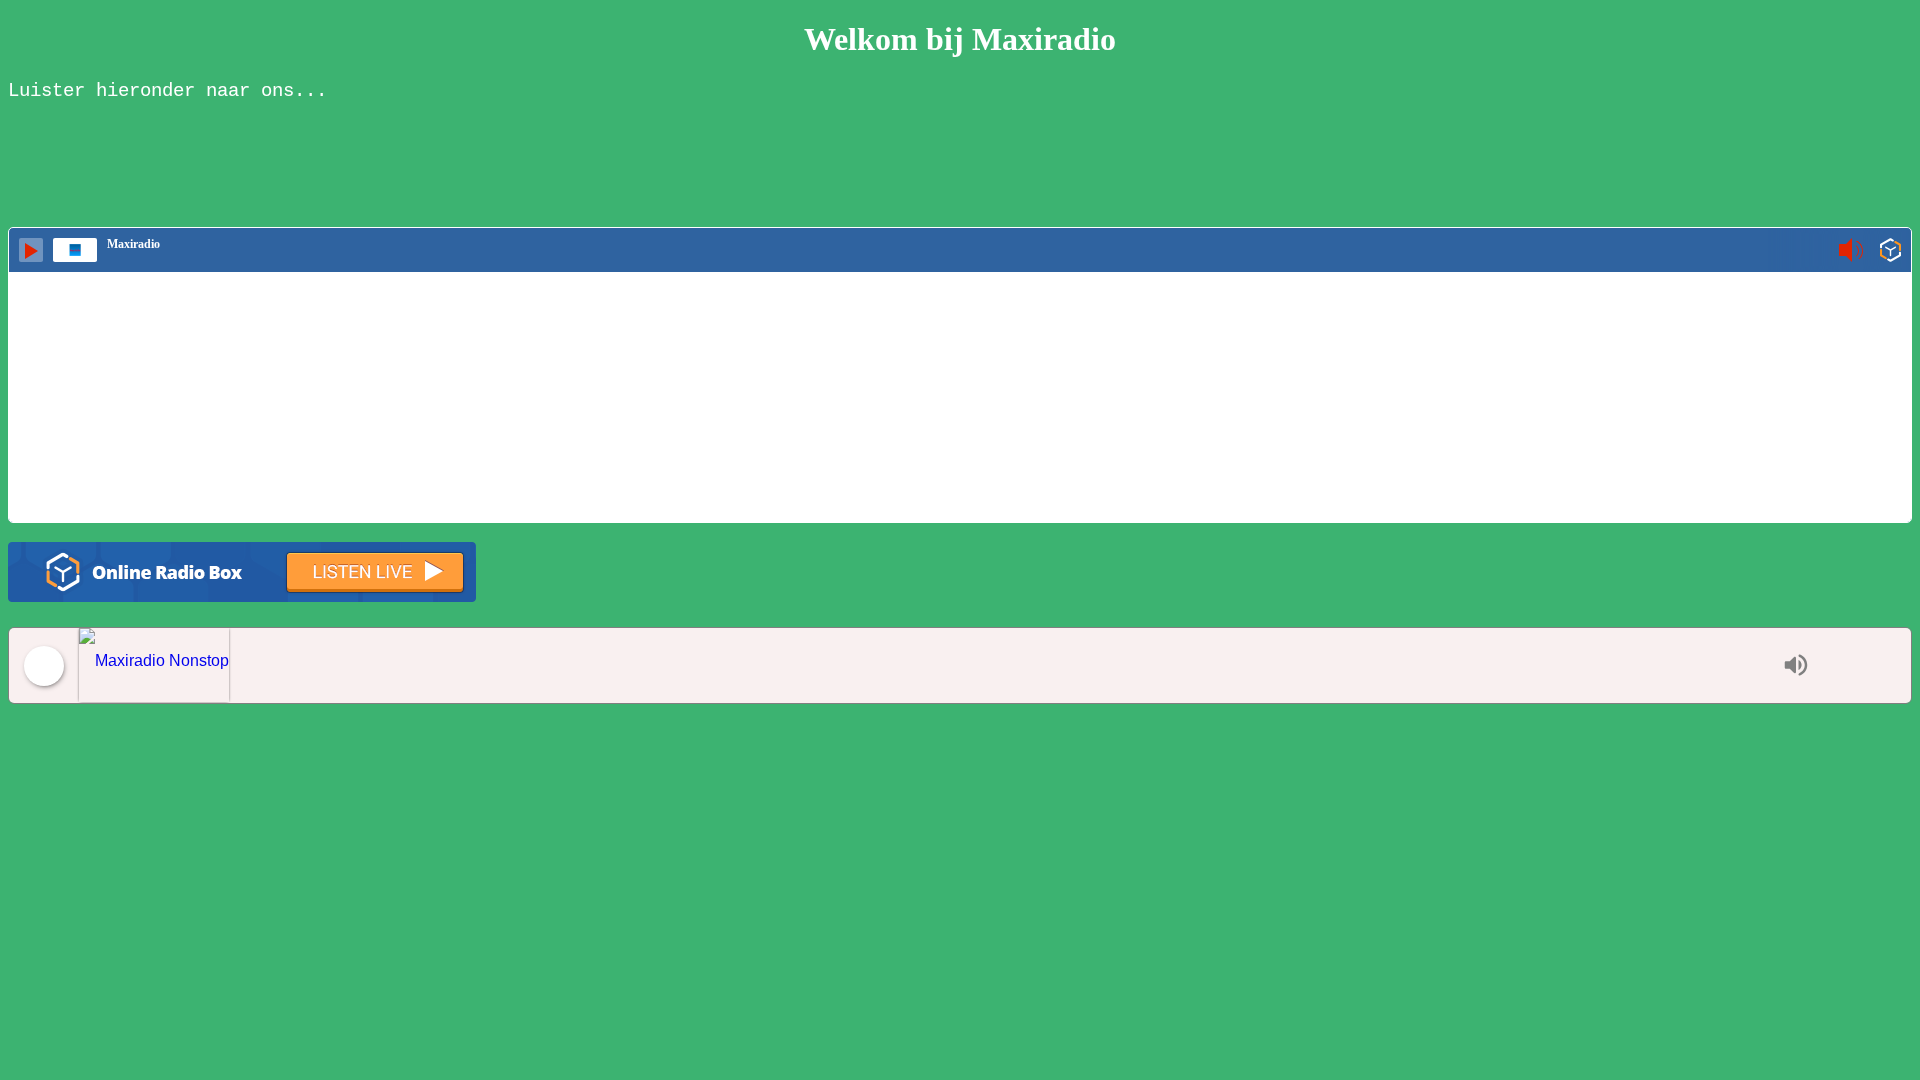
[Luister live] (31, 250)
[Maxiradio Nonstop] (926, 665)
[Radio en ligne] (1890, 252)
